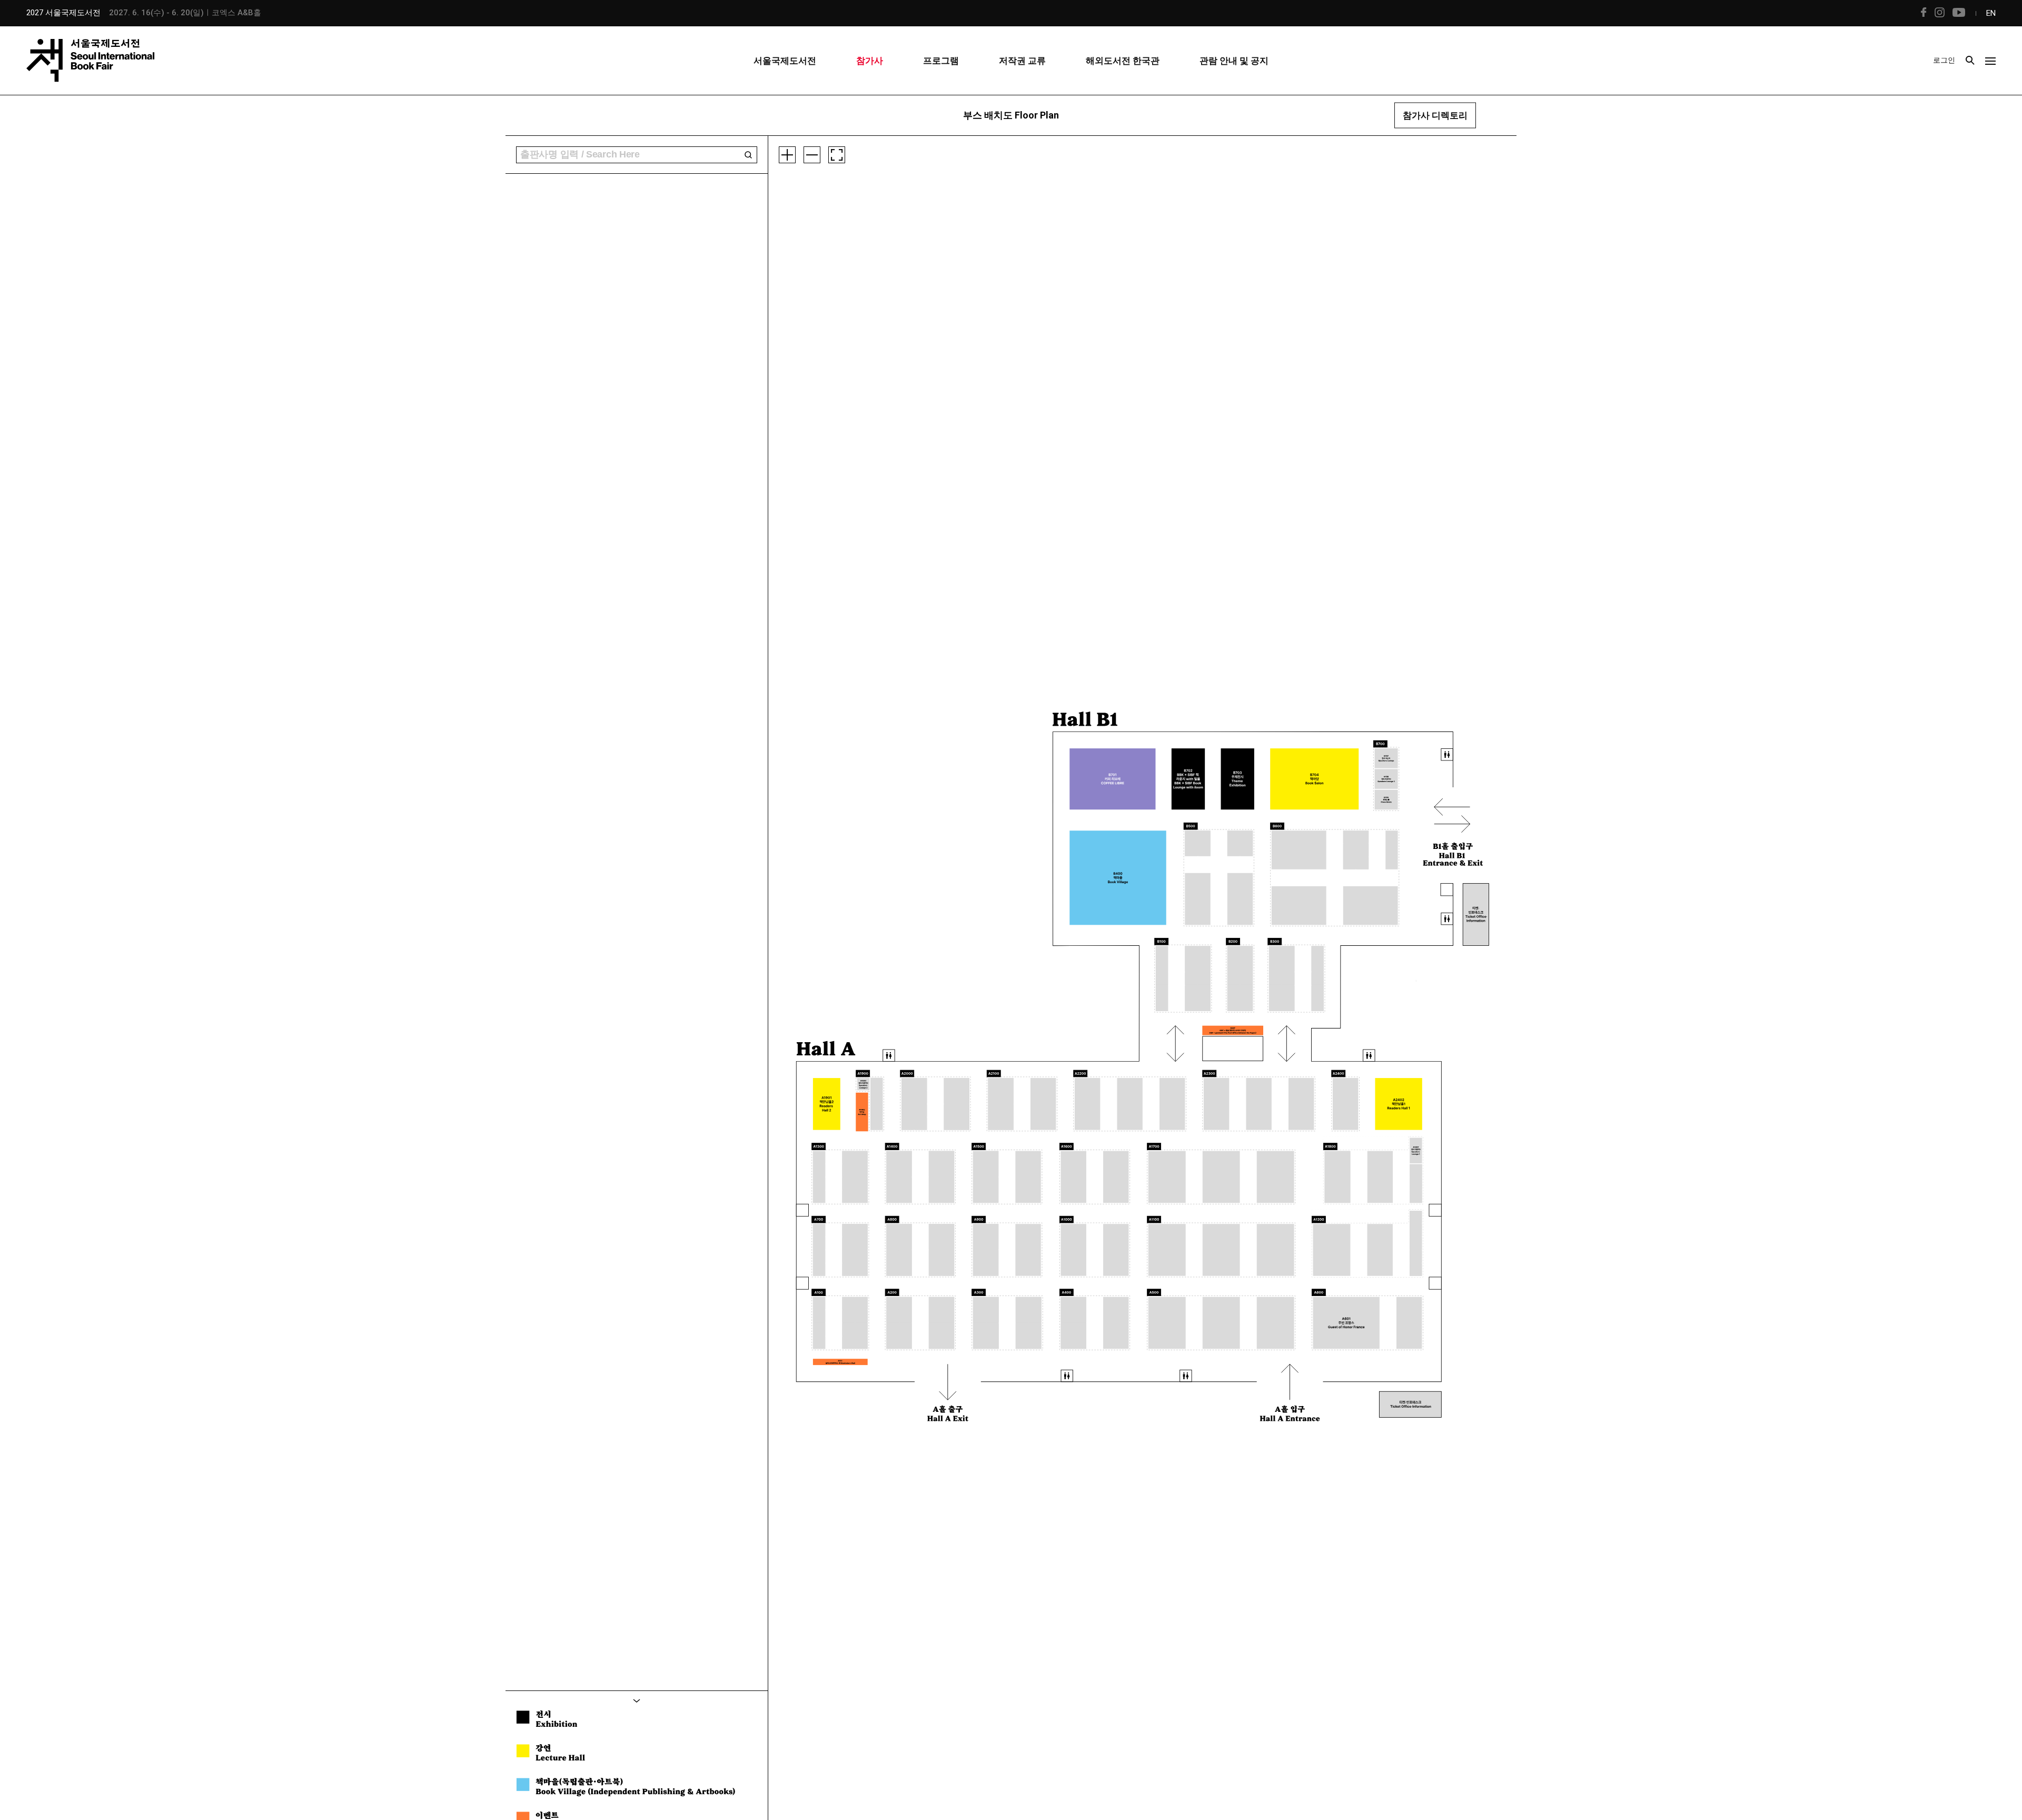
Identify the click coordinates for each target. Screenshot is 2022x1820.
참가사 (870, 61)
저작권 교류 (1022, 61)
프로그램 (941, 61)
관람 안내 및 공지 (1234, 61)
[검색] (748, 155)
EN (1991, 13)
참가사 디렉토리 (1435, 115)
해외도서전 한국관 (1123, 61)
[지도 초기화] (837, 155)
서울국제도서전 (785, 61)
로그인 (1944, 60)
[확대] (787, 155)
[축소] (812, 155)
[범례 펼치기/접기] (637, 1700)
